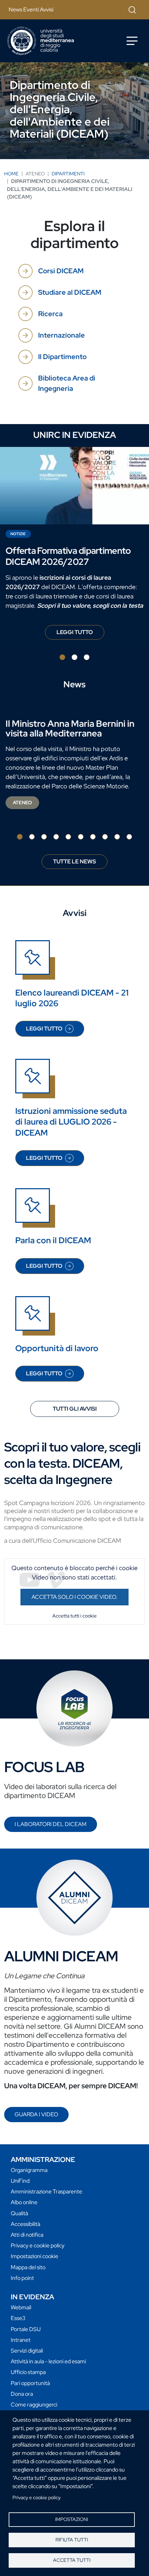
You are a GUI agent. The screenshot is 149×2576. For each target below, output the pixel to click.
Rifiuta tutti (72, 2540)
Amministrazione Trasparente (46, 2192)
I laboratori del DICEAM (51, 1824)
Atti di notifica (27, 2235)
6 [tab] (81, 837)
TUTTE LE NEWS (74, 861)
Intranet (21, 2340)
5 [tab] (68, 837)
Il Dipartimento (62, 357)
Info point (22, 2278)
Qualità (19, 2213)
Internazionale (62, 335)
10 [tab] (129, 837)
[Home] (41, 41)
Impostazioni (72, 2519)
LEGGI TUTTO (80, 634)
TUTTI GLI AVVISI (75, 1409)
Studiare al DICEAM (70, 292)
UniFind (20, 2181)
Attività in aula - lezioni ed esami (48, 2361)
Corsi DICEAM (61, 271)
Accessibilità (25, 2224)
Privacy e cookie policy (37, 2497)
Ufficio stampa (28, 2372)
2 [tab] (74, 657)
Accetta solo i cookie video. (74, 1597)
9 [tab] (117, 837)
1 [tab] (62, 657)
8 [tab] (105, 837)
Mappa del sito (28, 2267)
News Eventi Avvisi (31, 10)
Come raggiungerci (34, 2405)
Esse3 (18, 2318)
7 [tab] (93, 837)
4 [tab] (56, 837)
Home (11, 174)
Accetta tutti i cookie (74, 1616)
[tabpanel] (74, 546)
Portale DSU (26, 2329)
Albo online (24, 2202)
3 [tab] (87, 657)
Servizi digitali (27, 2351)
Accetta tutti (72, 2560)
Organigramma (29, 2170)
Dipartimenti (68, 174)
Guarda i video (36, 2114)
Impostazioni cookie (34, 2256)
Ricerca (50, 314)
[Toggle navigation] (132, 41)
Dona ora (22, 2394)
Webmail (21, 2307)
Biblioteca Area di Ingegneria (67, 383)
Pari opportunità (30, 2383)
